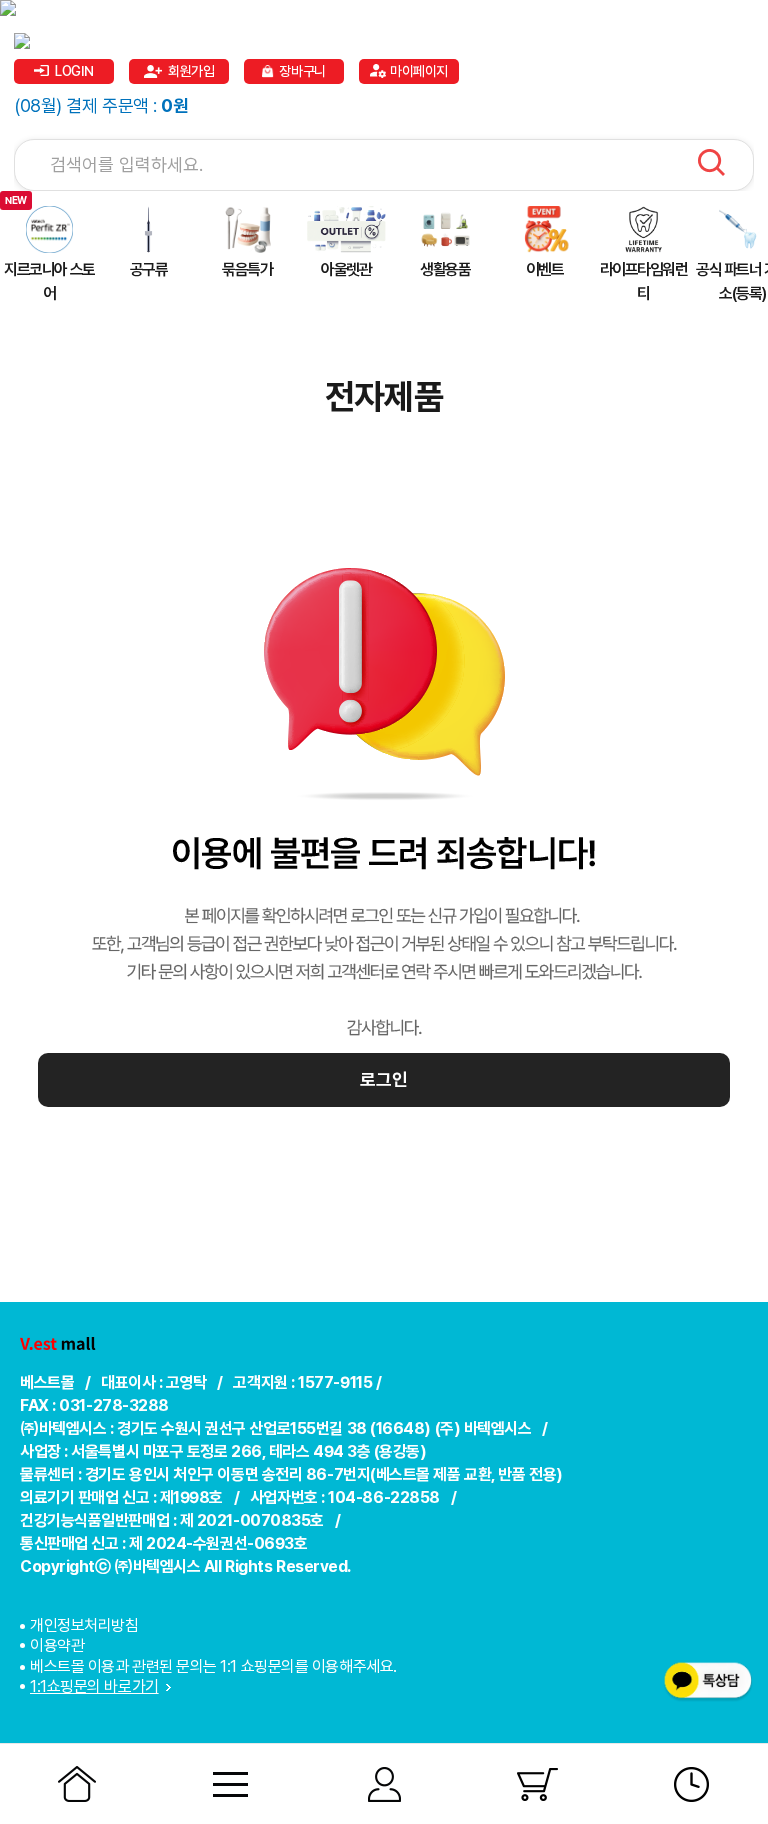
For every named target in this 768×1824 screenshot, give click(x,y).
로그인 (384, 1079)
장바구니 (302, 71)
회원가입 (191, 71)
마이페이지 (419, 71)
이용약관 (57, 1645)
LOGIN (74, 71)
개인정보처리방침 (84, 1626)
